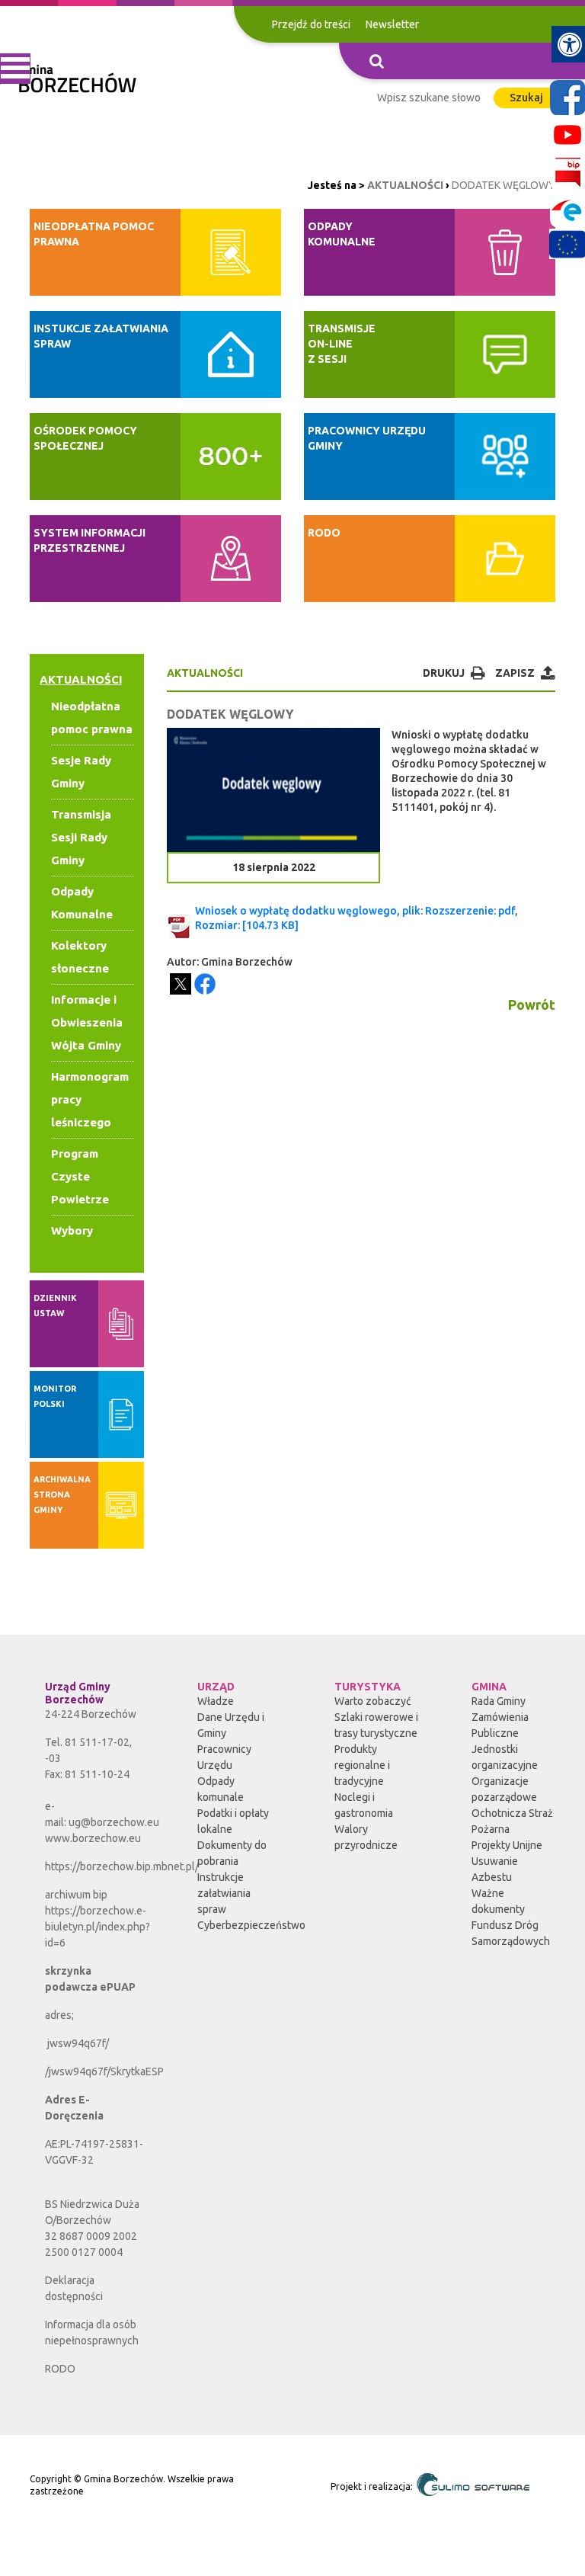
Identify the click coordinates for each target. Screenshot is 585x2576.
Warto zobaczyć (373, 1701)
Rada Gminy (499, 1701)
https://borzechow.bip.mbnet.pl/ (122, 1866)
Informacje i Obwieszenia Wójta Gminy (87, 1022)
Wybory (72, 1230)
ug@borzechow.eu (114, 1822)
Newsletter (392, 24)
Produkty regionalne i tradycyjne (362, 1765)
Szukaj (526, 98)
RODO (60, 2369)
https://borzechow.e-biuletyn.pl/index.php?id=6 (97, 1927)
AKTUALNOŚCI (405, 185)
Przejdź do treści (311, 24)
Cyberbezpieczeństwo (251, 1925)
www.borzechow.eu (93, 1838)
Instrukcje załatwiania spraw (224, 1893)
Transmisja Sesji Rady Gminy (81, 837)
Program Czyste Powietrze (80, 1176)
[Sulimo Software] (472, 2485)
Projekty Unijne (507, 1845)
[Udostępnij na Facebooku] (205, 984)
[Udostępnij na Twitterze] (181, 984)
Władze (216, 1701)
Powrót (532, 1004)
